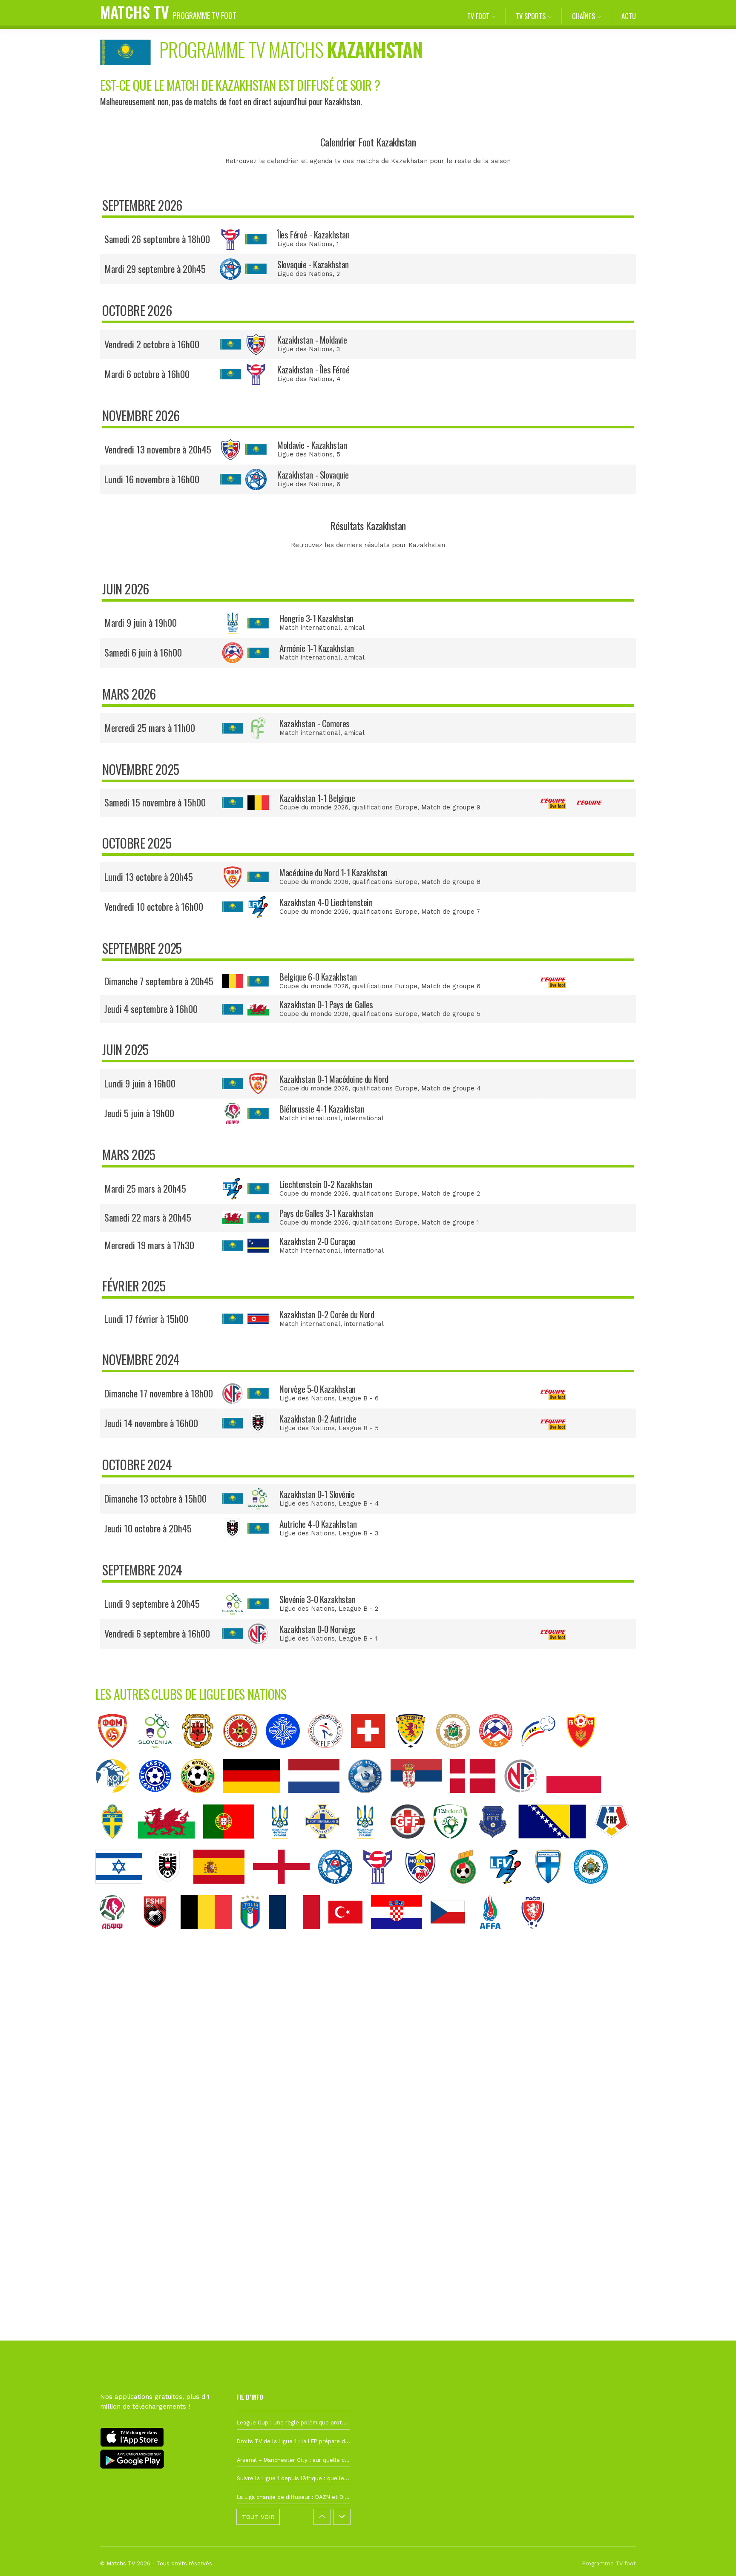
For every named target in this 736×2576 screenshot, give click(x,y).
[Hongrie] (284, 1845)
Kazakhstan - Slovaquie (313, 475)
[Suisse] (372, 1754)
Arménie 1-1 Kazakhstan (317, 648)
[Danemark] (477, 1799)
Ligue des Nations (305, 244)
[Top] (713, 2557)
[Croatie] (401, 1936)
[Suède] (117, 1845)
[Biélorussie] (117, 1936)
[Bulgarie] (202, 1799)
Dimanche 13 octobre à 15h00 (155, 1498)
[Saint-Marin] (595, 1890)
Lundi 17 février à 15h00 (146, 1319)
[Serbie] (420, 1799)
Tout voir (258, 2517)
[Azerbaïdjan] (494, 1936)
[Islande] (287, 1754)
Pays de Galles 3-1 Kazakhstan (326, 1213)
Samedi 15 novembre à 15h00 (155, 802)
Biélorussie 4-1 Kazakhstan (322, 1109)
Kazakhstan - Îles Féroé (313, 369)
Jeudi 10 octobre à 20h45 (148, 1528)
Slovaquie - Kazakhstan (313, 264)
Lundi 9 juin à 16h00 (140, 1083)
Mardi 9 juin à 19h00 (141, 622)
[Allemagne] (256, 1799)
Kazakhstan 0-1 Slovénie (317, 1494)
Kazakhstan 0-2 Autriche (318, 1419)
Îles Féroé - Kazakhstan (313, 234)
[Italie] (254, 1936)
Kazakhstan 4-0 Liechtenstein (326, 902)
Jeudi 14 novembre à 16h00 (151, 1423)
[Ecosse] (415, 1754)
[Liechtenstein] (510, 1890)
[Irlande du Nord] (327, 1845)
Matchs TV (168, 12)
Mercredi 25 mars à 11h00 (150, 728)
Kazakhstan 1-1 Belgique (317, 798)
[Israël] (123, 1890)
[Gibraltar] (202, 1754)
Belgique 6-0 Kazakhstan (318, 977)
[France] (299, 1936)
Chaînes (584, 16)
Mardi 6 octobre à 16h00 (147, 374)
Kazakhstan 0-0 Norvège (318, 1629)
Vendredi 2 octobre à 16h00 (152, 344)
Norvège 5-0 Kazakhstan (318, 1389)
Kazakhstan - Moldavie (312, 340)
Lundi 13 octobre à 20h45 (149, 877)
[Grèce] (369, 1799)
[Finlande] (552, 1890)
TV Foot (478, 16)
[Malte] (244, 1754)
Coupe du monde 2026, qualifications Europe (348, 807)
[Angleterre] (286, 1890)
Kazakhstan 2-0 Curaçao (318, 1241)
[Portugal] (233, 1845)
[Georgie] (412, 1845)
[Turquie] (350, 1936)
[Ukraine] (369, 1845)
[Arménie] (500, 1754)
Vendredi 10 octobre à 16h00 (154, 906)
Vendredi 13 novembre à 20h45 (158, 449)
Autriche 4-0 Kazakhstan (318, 1524)
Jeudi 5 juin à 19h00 (139, 1113)
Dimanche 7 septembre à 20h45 (159, 981)
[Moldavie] (425, 1890)
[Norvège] (525, 1799)
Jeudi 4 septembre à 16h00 (151, 1009)
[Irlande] (454, 1845)
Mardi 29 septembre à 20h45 (155, 269)
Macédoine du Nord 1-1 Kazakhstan (333, 872)
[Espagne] (223, 1890)
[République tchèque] (452, 1936)
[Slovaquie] (339, 1890)
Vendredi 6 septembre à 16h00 (157, 1633)
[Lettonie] (457, 1754)
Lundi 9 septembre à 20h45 (152, 1604)
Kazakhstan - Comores (315, 723)
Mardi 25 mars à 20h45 (145, 1188)
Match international (310, 628)
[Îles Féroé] (382, 1890)
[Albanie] (159, 1936)
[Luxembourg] (330, 1754)
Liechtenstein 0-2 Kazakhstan (326, 1184)
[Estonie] (159, 1799)
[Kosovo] (497, 1845)
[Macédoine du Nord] (117, 1754)
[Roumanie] (616, 1845)
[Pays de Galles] (171, 1845)
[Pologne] (578, 1799)
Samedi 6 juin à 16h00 (143, 652)
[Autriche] (172, 1890)
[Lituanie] (467, 1890)
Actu (629, 16)
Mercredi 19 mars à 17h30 (149, 1245)
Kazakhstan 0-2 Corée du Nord (327, 1314)
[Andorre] (543, 1754)
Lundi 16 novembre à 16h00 (152, 479)
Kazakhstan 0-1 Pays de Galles (326, 1004)
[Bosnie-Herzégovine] (556, 1845)
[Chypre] (117, 1799)
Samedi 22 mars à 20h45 (148, 1217)
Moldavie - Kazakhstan (312, 445)
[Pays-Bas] (318, 1799)
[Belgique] (210, 1936)
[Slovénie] (159, 1754)
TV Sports (531, 16)
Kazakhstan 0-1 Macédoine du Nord (334, 1079)
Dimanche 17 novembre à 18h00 (159, 1393)
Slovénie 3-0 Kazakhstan (317, 1599)
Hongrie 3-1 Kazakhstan (316, 618)
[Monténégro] (585, 1754)
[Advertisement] (368, 2094)
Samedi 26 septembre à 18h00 (157, 239)
